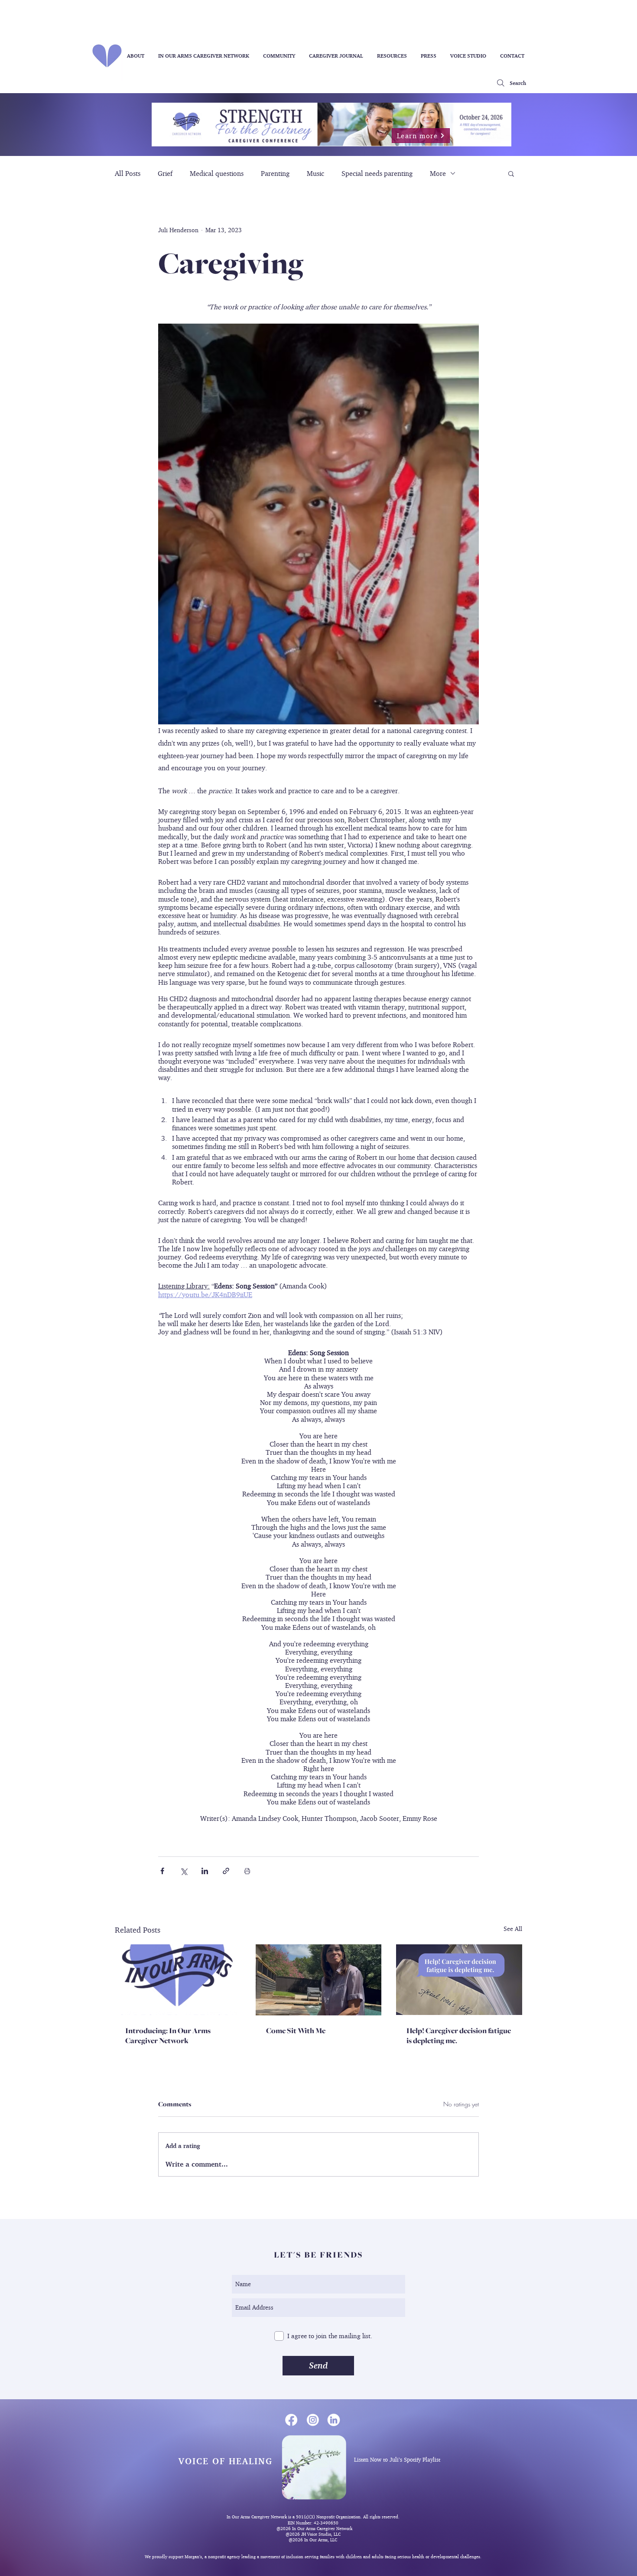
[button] (511, 173)
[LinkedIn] (334, 2419)
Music (315, 173)
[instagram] (313, 2419)
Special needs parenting (377, 173)
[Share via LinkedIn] (205, 1871)
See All (513, 1929)
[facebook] (291, 2419)
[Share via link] (226, 1871)
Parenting (275, 173)
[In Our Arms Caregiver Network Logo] (178, 1980)
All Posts (128, 173)
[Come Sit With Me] (319, 1980)
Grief (165, 173)
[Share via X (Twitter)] (184, 1871)
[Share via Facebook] (162, 1871)
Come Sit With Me (296, 2031)
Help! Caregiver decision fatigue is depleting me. (459, 2036)
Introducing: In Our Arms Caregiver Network (168, 2036)
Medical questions (217, 173)
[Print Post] (247, 1871)
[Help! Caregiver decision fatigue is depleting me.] (459, 1980)
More (438, 173)
